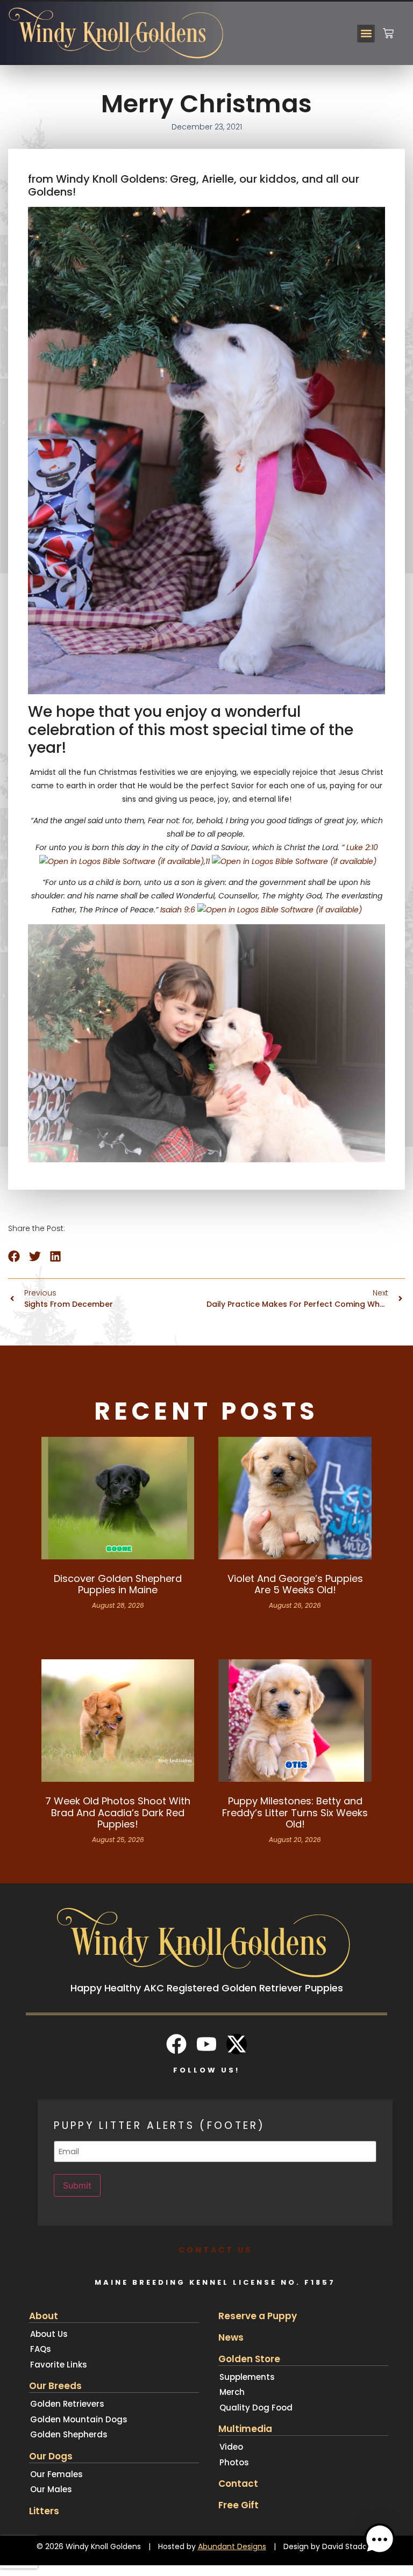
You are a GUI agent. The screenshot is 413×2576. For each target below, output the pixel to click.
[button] (366, 34)
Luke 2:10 (362, 847)
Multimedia (245, 2429)
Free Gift (238, 2505)
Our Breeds (55, 2386)
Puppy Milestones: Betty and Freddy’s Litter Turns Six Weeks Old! (295, 1812)
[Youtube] (206, 2044)
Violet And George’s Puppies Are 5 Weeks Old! (295, 1584)
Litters (44, 2511)
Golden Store (249, 2359)
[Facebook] (176, 2044)
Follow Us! (206, 2070)
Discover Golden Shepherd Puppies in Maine (118, 1584)
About (44, 2316)
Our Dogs (51, 2456)
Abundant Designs (232, 2546)
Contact (238, 2484)
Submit (77, 2185)
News (231, 2337)
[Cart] (388, 29)
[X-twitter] (237, 2044)
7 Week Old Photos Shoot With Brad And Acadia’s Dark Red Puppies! (118, 1812)
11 (208, 861)
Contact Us (215, 2250)
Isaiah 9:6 (178, 910)
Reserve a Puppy (258, 2316)
